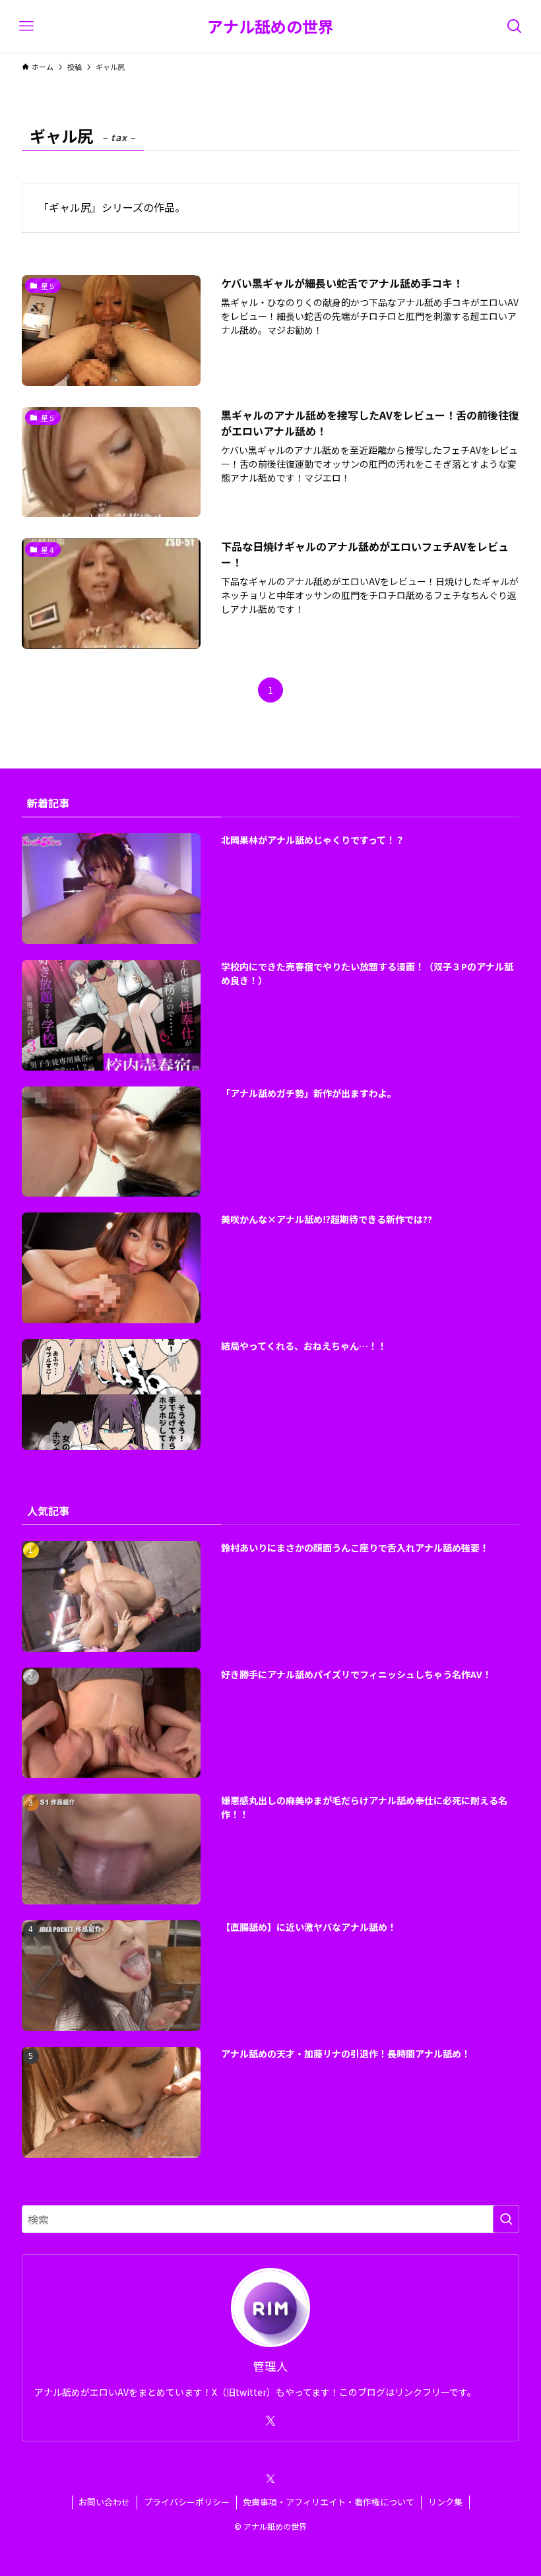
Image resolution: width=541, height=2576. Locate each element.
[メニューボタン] (26, 26)
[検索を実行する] (506, 2219)
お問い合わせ (104, 2502)
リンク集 (445, 2502)
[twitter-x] (270, 2421)
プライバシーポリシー (187, 2502)
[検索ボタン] (515, 26)
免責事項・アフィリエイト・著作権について (329, 2502)
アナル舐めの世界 (270, 26)
